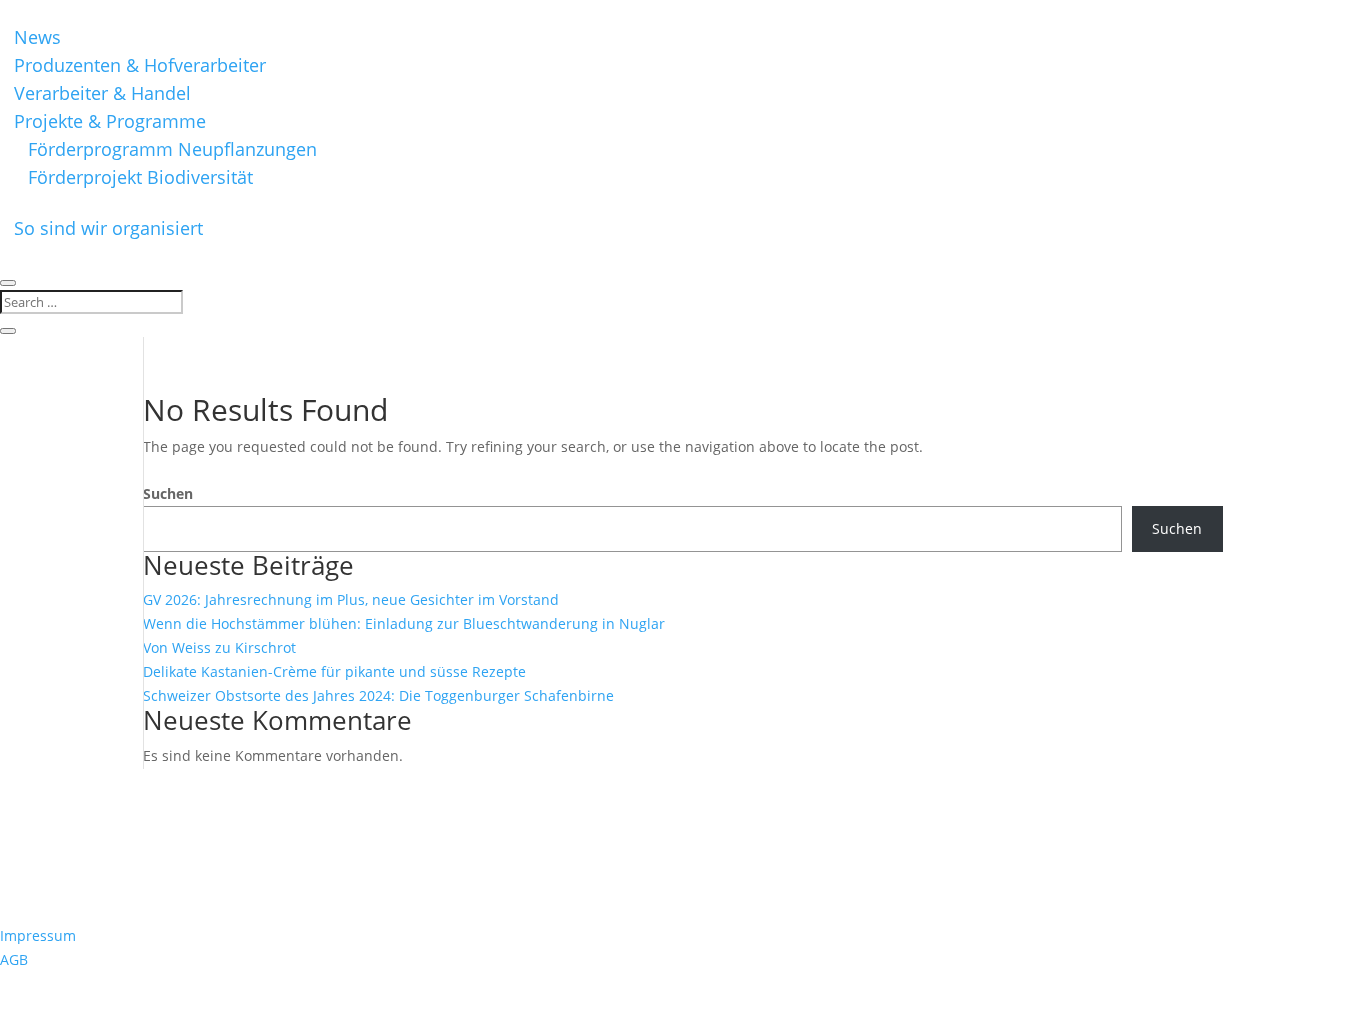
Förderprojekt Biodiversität (140, 177)
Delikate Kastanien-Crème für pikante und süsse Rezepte (334, 671)
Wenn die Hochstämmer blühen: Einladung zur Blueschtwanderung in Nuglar (404, 623)
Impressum (38, 935)
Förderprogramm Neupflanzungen (172, 149)
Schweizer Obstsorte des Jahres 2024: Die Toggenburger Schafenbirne (378, 695)
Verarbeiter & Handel (102, 93)
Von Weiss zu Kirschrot (219, 647)
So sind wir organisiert (108, 228)
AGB (14, 959)
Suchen (168, 493)
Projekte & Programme (110, 121)
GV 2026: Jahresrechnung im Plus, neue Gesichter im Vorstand (351, 599)
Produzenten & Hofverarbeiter (140, 65)
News (37, 37)
